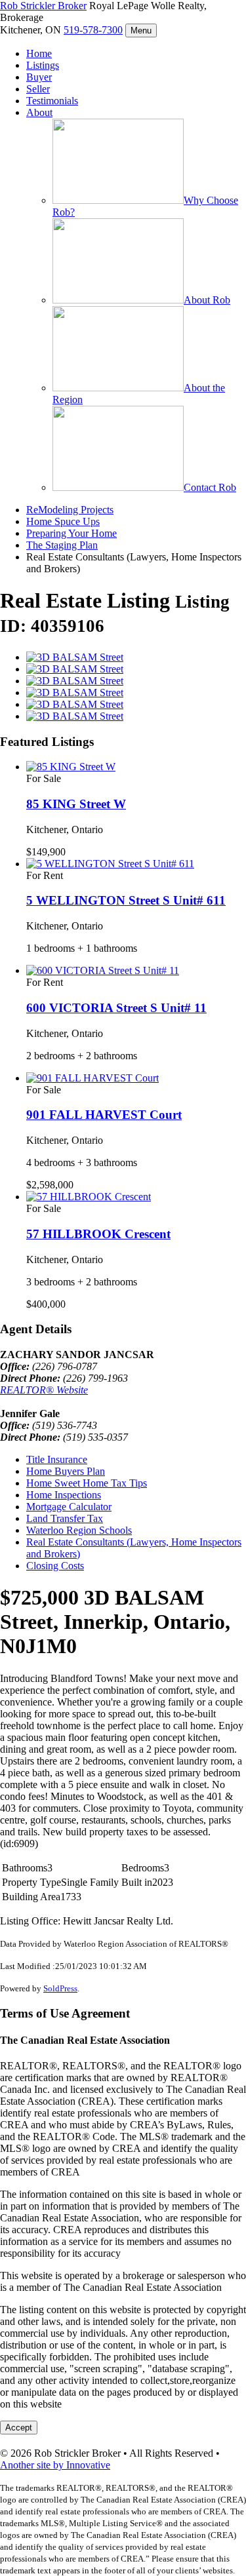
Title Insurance (57, 1459)
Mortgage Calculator (69, 1507)
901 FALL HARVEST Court (104, 1115)
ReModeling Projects (70, 510)
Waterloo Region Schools (79, 1530)
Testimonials (52, 101)
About (39, 112)
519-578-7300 (93, 30)
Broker (43, 6)
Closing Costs (55, 1566)
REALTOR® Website (44, 1390)
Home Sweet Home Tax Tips (87, 1483)
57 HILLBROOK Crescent (98, 1234)
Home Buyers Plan (66, 1471)
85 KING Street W (76, 804)
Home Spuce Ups (63, 521)
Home (39, 53)
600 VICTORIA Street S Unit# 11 (116, 1008)
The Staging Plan (62, 545)
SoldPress (60, 1988)
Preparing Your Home (72, 533)
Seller (38, 89)
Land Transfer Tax (65, 1518)
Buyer (39, 77)
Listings (43, 65)
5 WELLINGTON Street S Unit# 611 (126, 900)
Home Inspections (64, 1495)
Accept (19, 2428)
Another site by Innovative (55, 2465)
